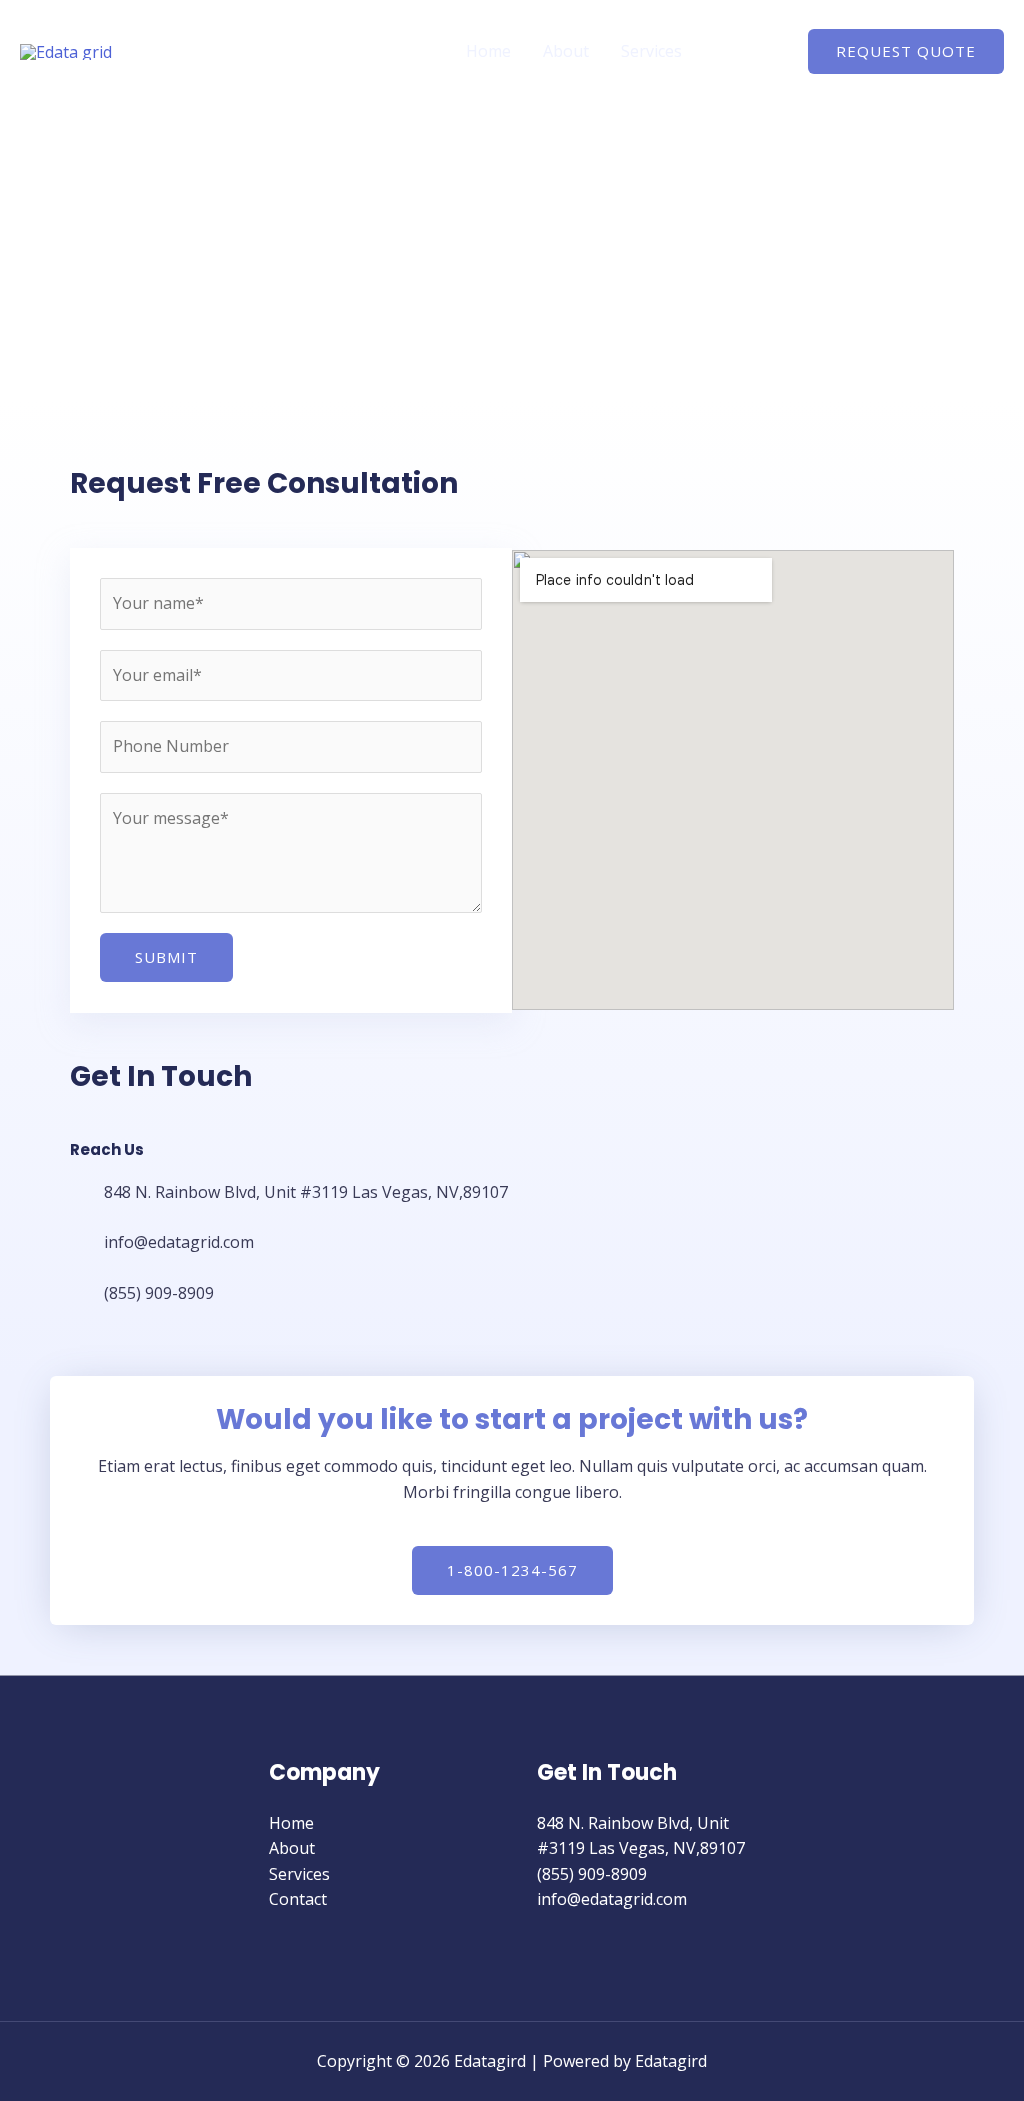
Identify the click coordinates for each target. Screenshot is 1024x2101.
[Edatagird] (66, 50)
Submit (166, 957)
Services (651, 51)
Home (488, 51)
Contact (743, 51)
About (566, 51)
